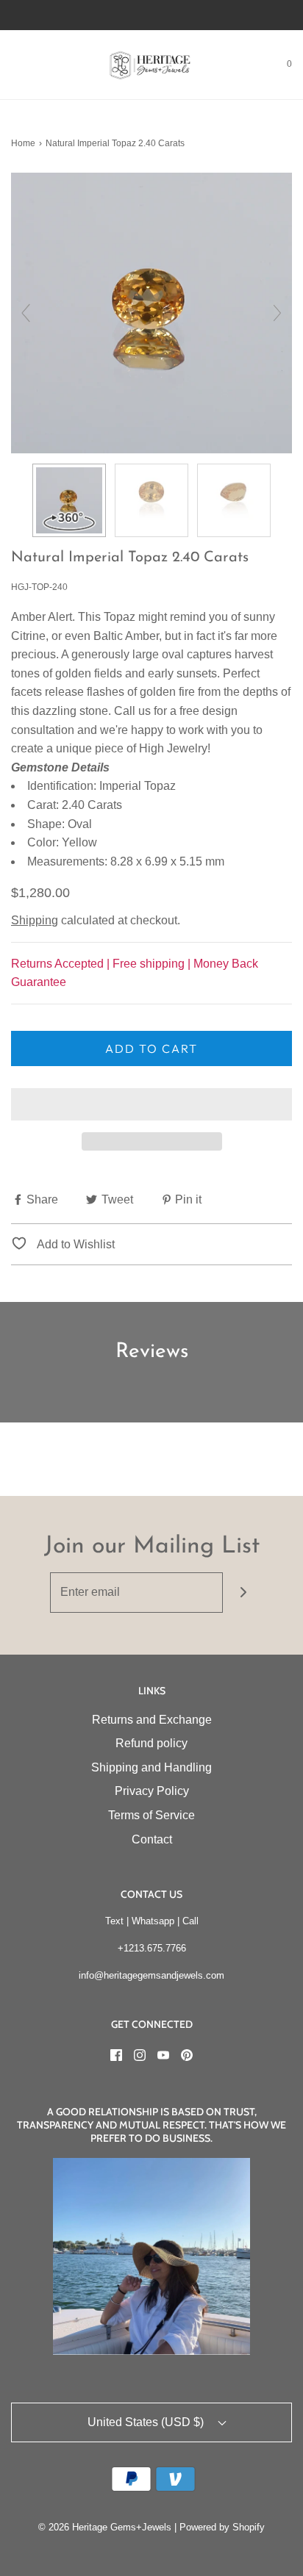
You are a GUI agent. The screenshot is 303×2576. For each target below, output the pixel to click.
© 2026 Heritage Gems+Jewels (105, 2527)
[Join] (243, 1593)
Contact (152, 1839)
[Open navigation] (11, 65)
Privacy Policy (152, 1791)
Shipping (35, 920)
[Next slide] (277, 313)
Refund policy (151, 1743)
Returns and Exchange (152, 1720)
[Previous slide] (26, 313)
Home (23, 143)
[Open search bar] (28, 65)
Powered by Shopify (222, 2527)
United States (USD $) (147, 2422)
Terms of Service (151, 1815)
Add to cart (151, 1048)
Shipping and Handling (151, 1767)
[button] (151, 1104)
